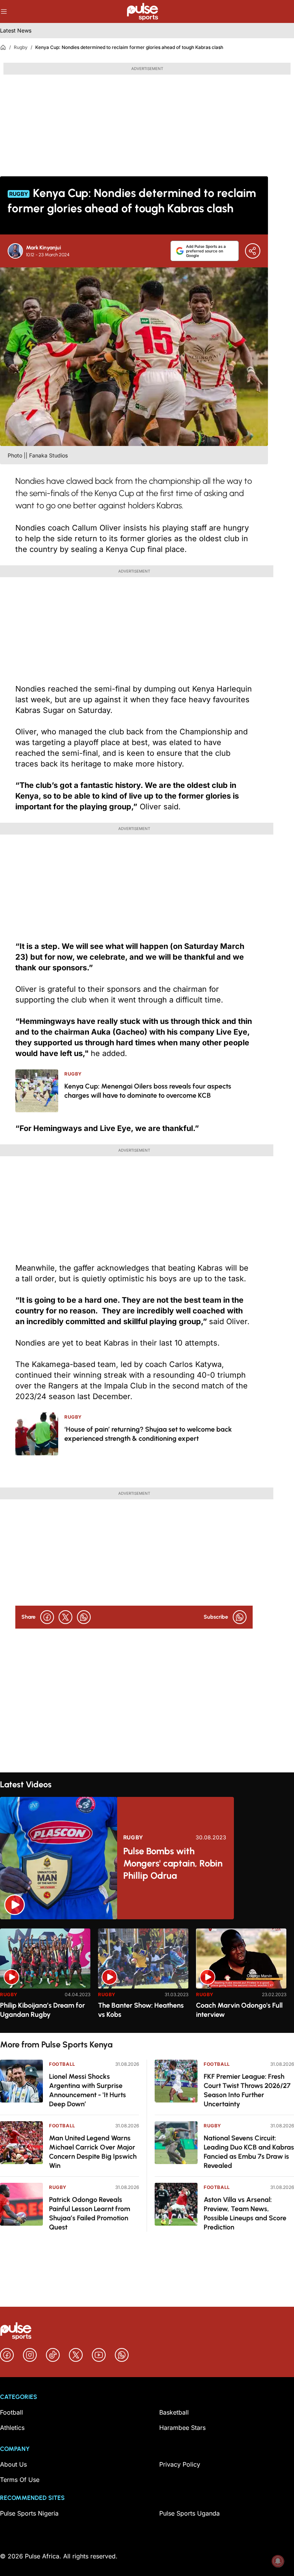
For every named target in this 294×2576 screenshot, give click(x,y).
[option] (45, 1978)
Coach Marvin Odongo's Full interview (239, 2010)
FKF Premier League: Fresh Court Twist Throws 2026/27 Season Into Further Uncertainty (247, 2090)
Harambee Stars (182, 2428)
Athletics (12, 2428)
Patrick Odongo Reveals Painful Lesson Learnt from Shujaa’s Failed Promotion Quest (90, 2213)
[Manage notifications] (278, 2561)
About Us (13, 2464)
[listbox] (147, 1976)
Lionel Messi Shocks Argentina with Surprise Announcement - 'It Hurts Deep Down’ (87, 2090)
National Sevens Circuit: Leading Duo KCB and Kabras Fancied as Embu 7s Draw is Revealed (249, 2152)
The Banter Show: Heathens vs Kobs (141, 2010)
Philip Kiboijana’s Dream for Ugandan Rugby (42, 2010)
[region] (147, 1976)
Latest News (16, 30)
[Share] (253, 251)
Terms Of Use (20, 2480)
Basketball (174, 2412)
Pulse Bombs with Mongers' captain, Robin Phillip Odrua (173, 1863)
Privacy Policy (180, 2464)
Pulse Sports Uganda (189, 2513)
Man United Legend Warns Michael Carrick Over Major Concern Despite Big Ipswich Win (93, 2152)
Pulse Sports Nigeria (29, 2513)
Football (62, 2064)
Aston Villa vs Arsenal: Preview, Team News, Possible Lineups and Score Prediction (245, 2213)
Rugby (21, 47)
